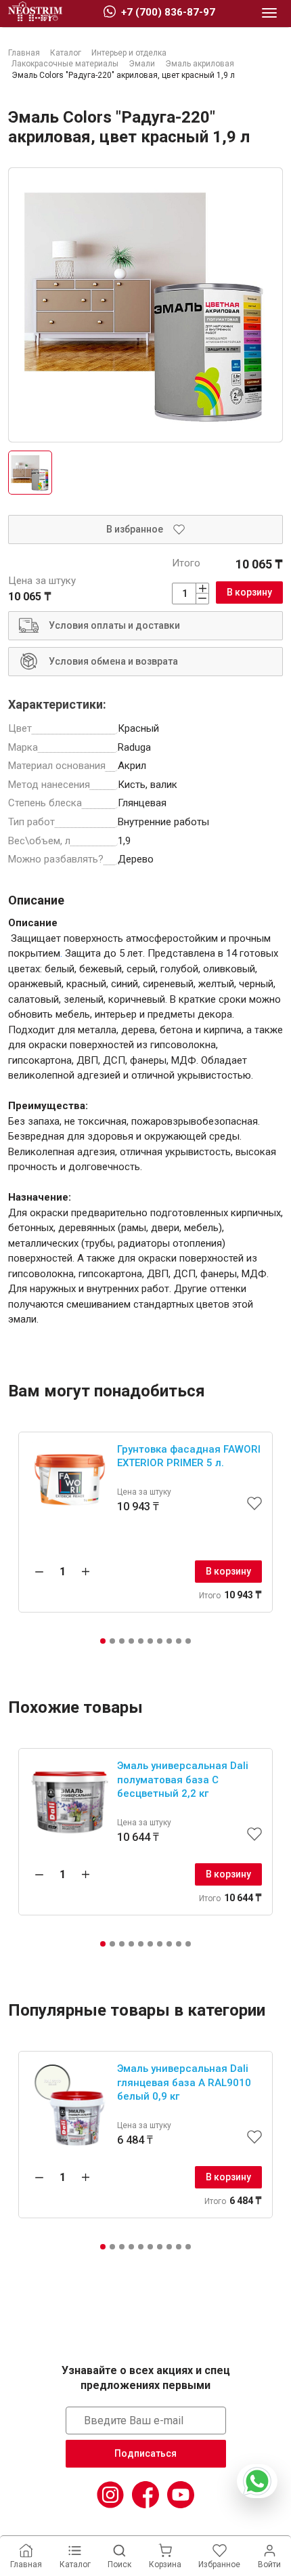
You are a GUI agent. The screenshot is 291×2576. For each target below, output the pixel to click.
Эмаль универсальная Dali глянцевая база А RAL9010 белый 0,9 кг (184, 2082)
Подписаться (145, 2453)
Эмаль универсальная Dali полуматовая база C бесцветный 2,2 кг (183, 1780)
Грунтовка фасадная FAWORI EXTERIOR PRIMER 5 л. (189, 1456)
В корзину (249, 592)
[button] (103, 1641)
